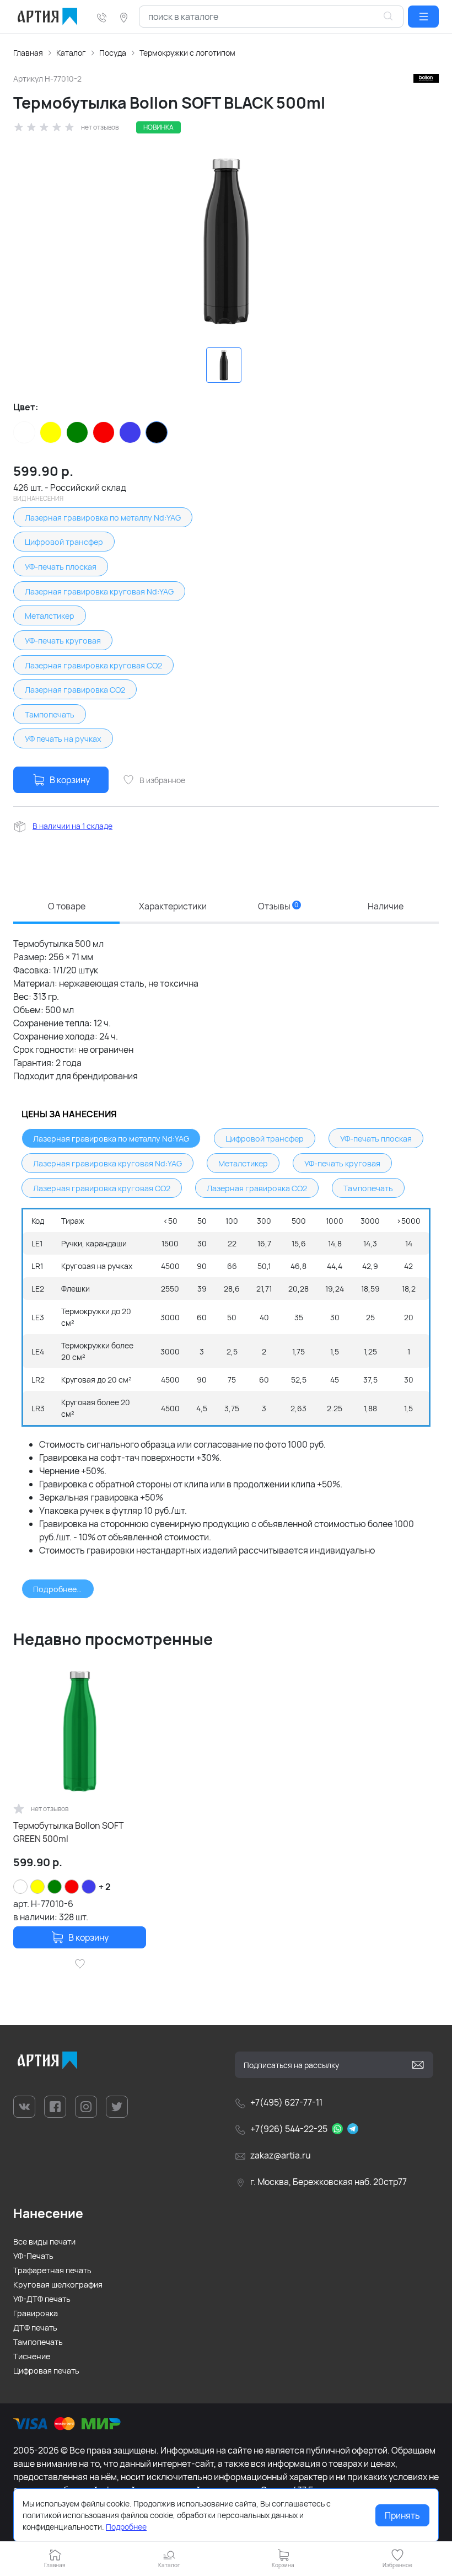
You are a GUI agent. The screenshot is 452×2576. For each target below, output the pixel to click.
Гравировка (36, 2313)
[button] (423, 17)
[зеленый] (77, 432)
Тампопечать (50, 714)
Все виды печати (44, 2242)
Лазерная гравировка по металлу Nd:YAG (103, 518)
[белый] (24, 432)
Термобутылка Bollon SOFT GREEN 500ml (69, 1832)
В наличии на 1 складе (72, 826)
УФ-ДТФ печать (42, 2299)
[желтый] (51, 432)
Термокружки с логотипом (187, 53)
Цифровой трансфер (64, 542)
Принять (402, 2515)
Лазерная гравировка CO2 (75, 690)
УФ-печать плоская (61, 567)
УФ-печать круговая (63, 641)
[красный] (104, 432)
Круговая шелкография (58, 2285)
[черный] (157, 432)
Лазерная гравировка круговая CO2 (93, 665)
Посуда (113, 53)
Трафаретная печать (52, 2270)
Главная (28, 53)
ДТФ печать (35, 2328)
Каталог (71, 53)
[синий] (130, 432)
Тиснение (32, 2356)
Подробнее (126, 2527)
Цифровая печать (46, 2371)
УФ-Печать (33, 2256)
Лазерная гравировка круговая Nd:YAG (99, 591)
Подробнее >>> (63, 1589)
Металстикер (50, 616)
